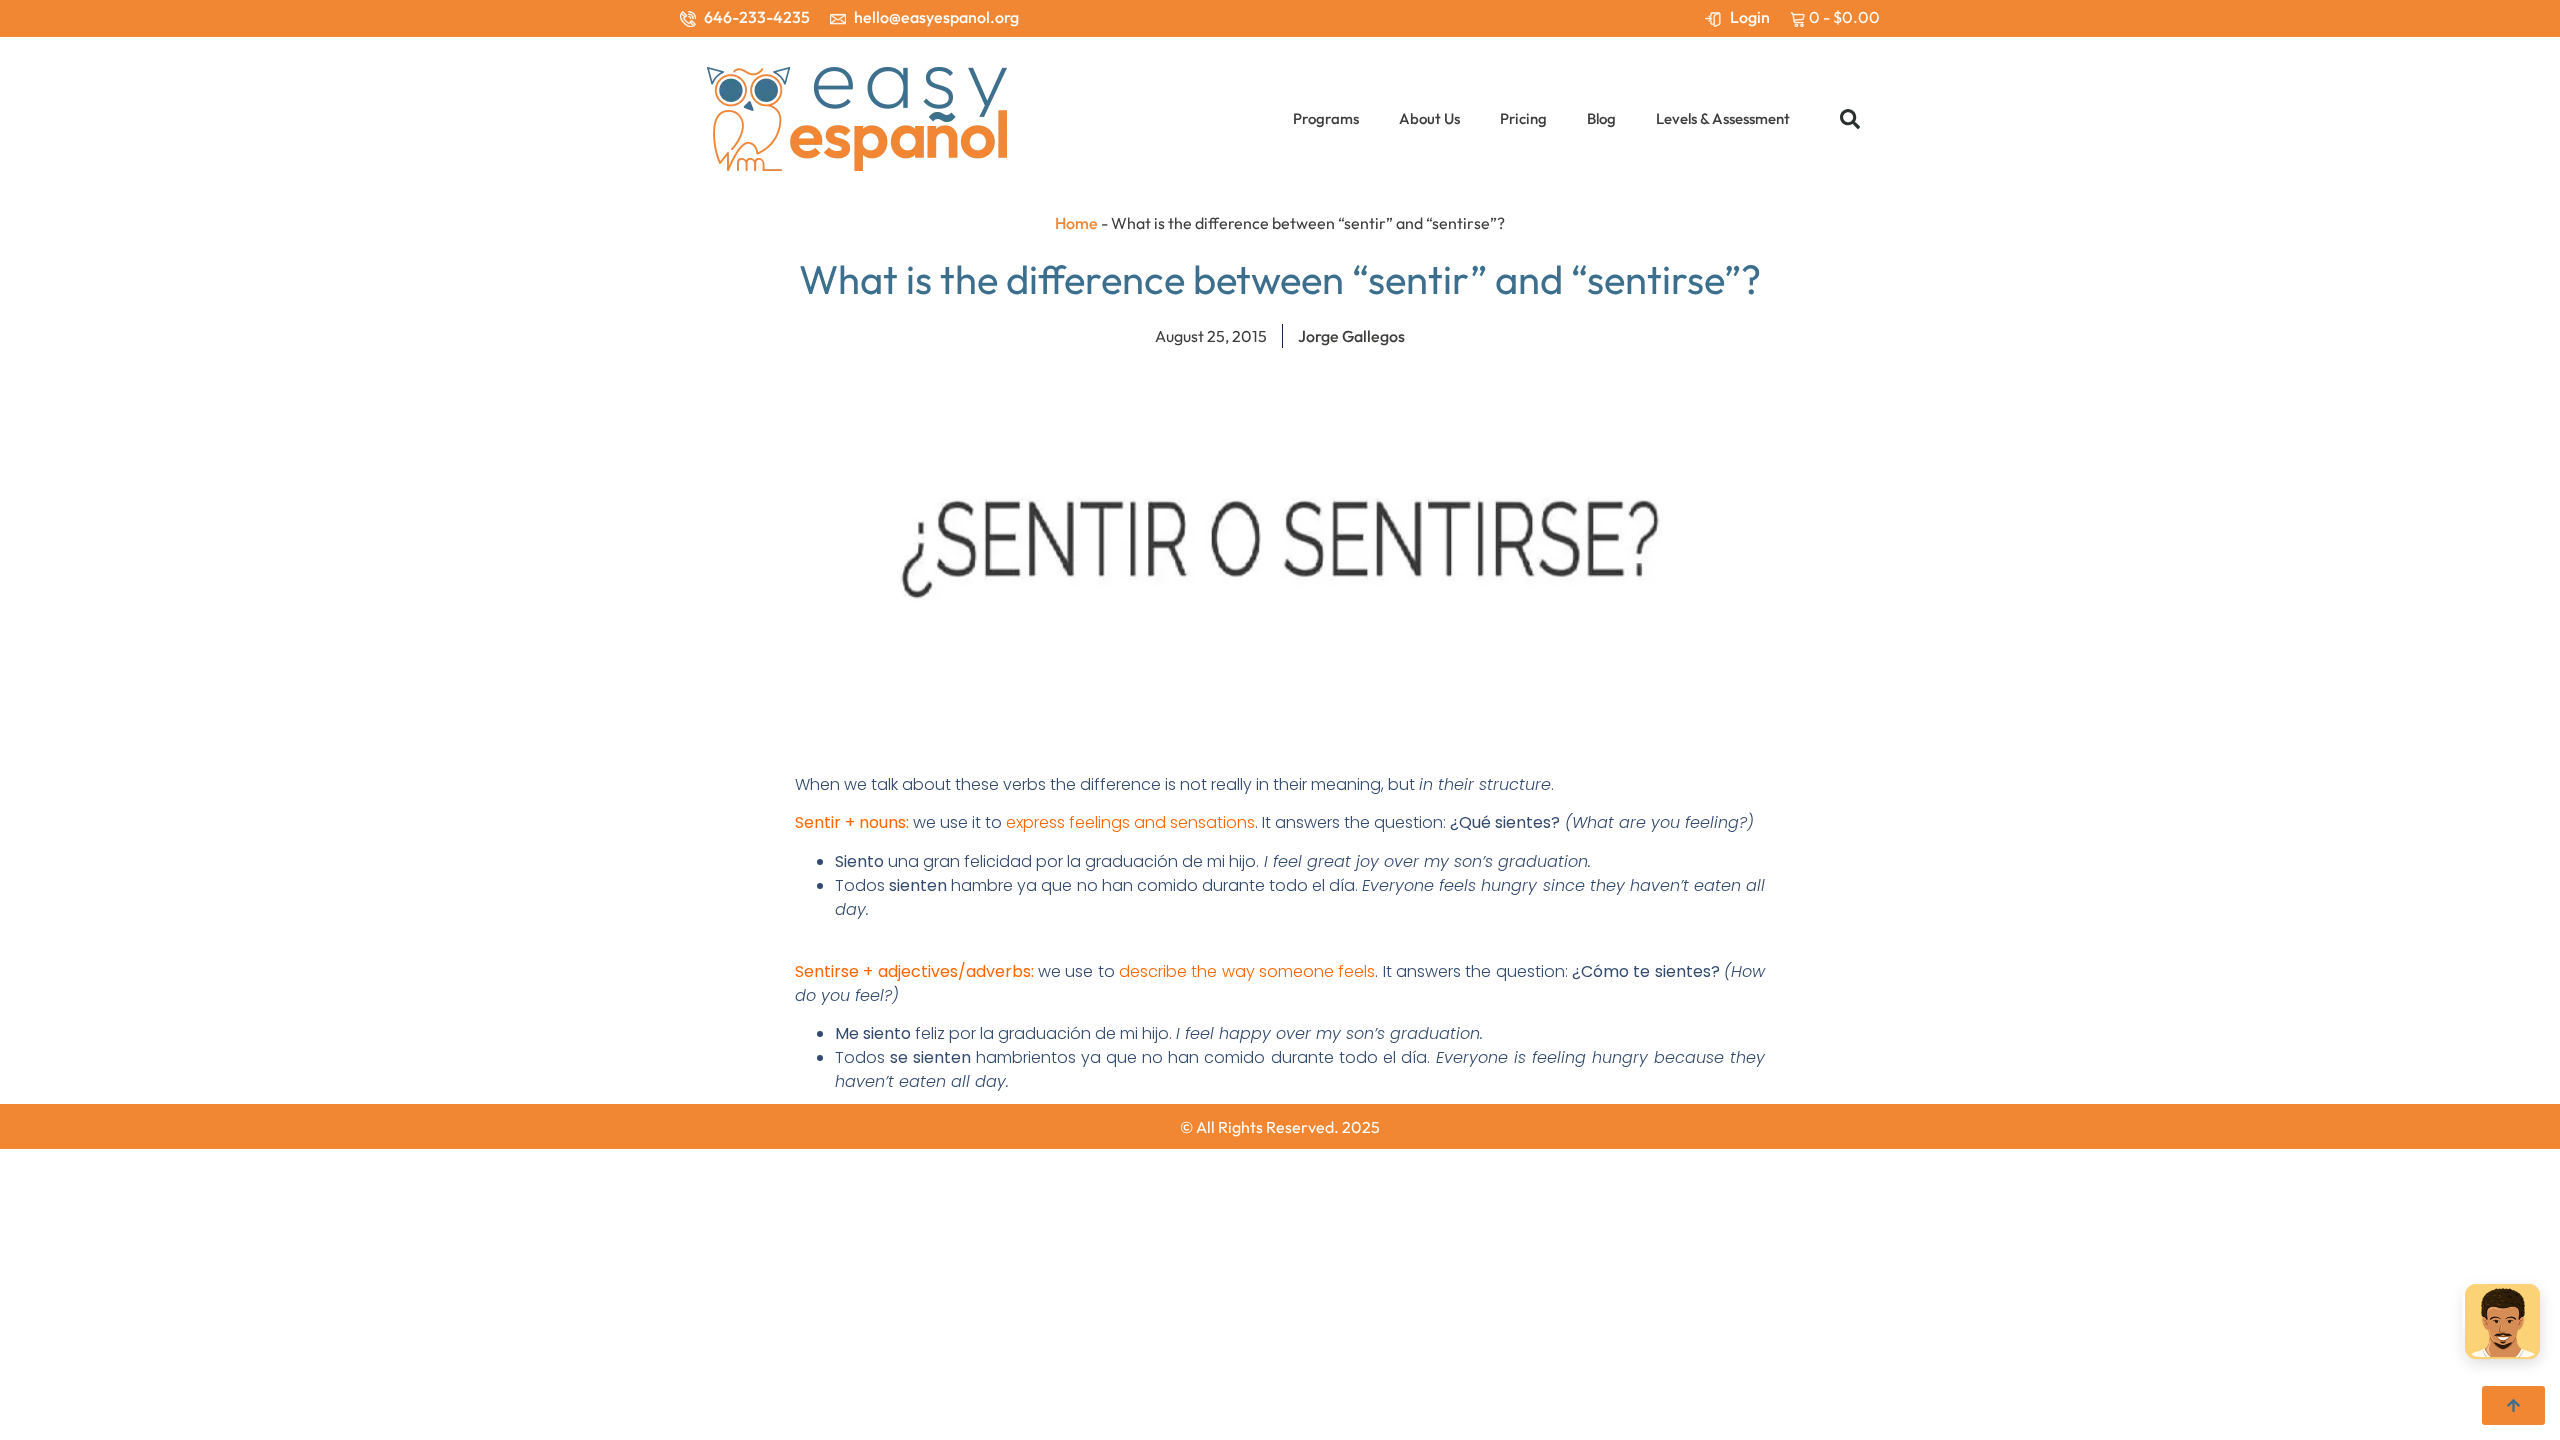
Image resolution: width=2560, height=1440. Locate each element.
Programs (1326, 118)
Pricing (1523, 118)
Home (1076, 223)
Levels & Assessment (1723, 118)
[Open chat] (2502, 1323)
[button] (1850, 119)
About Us (1429, 118)
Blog (1601, 118)
